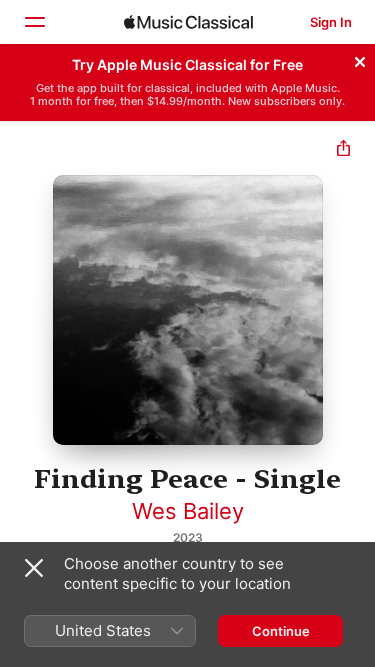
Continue (281, 631)
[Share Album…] (343, 150)
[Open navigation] (34, 22)
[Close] (360, 59)
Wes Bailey (188, 511)
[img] (188, 22)
